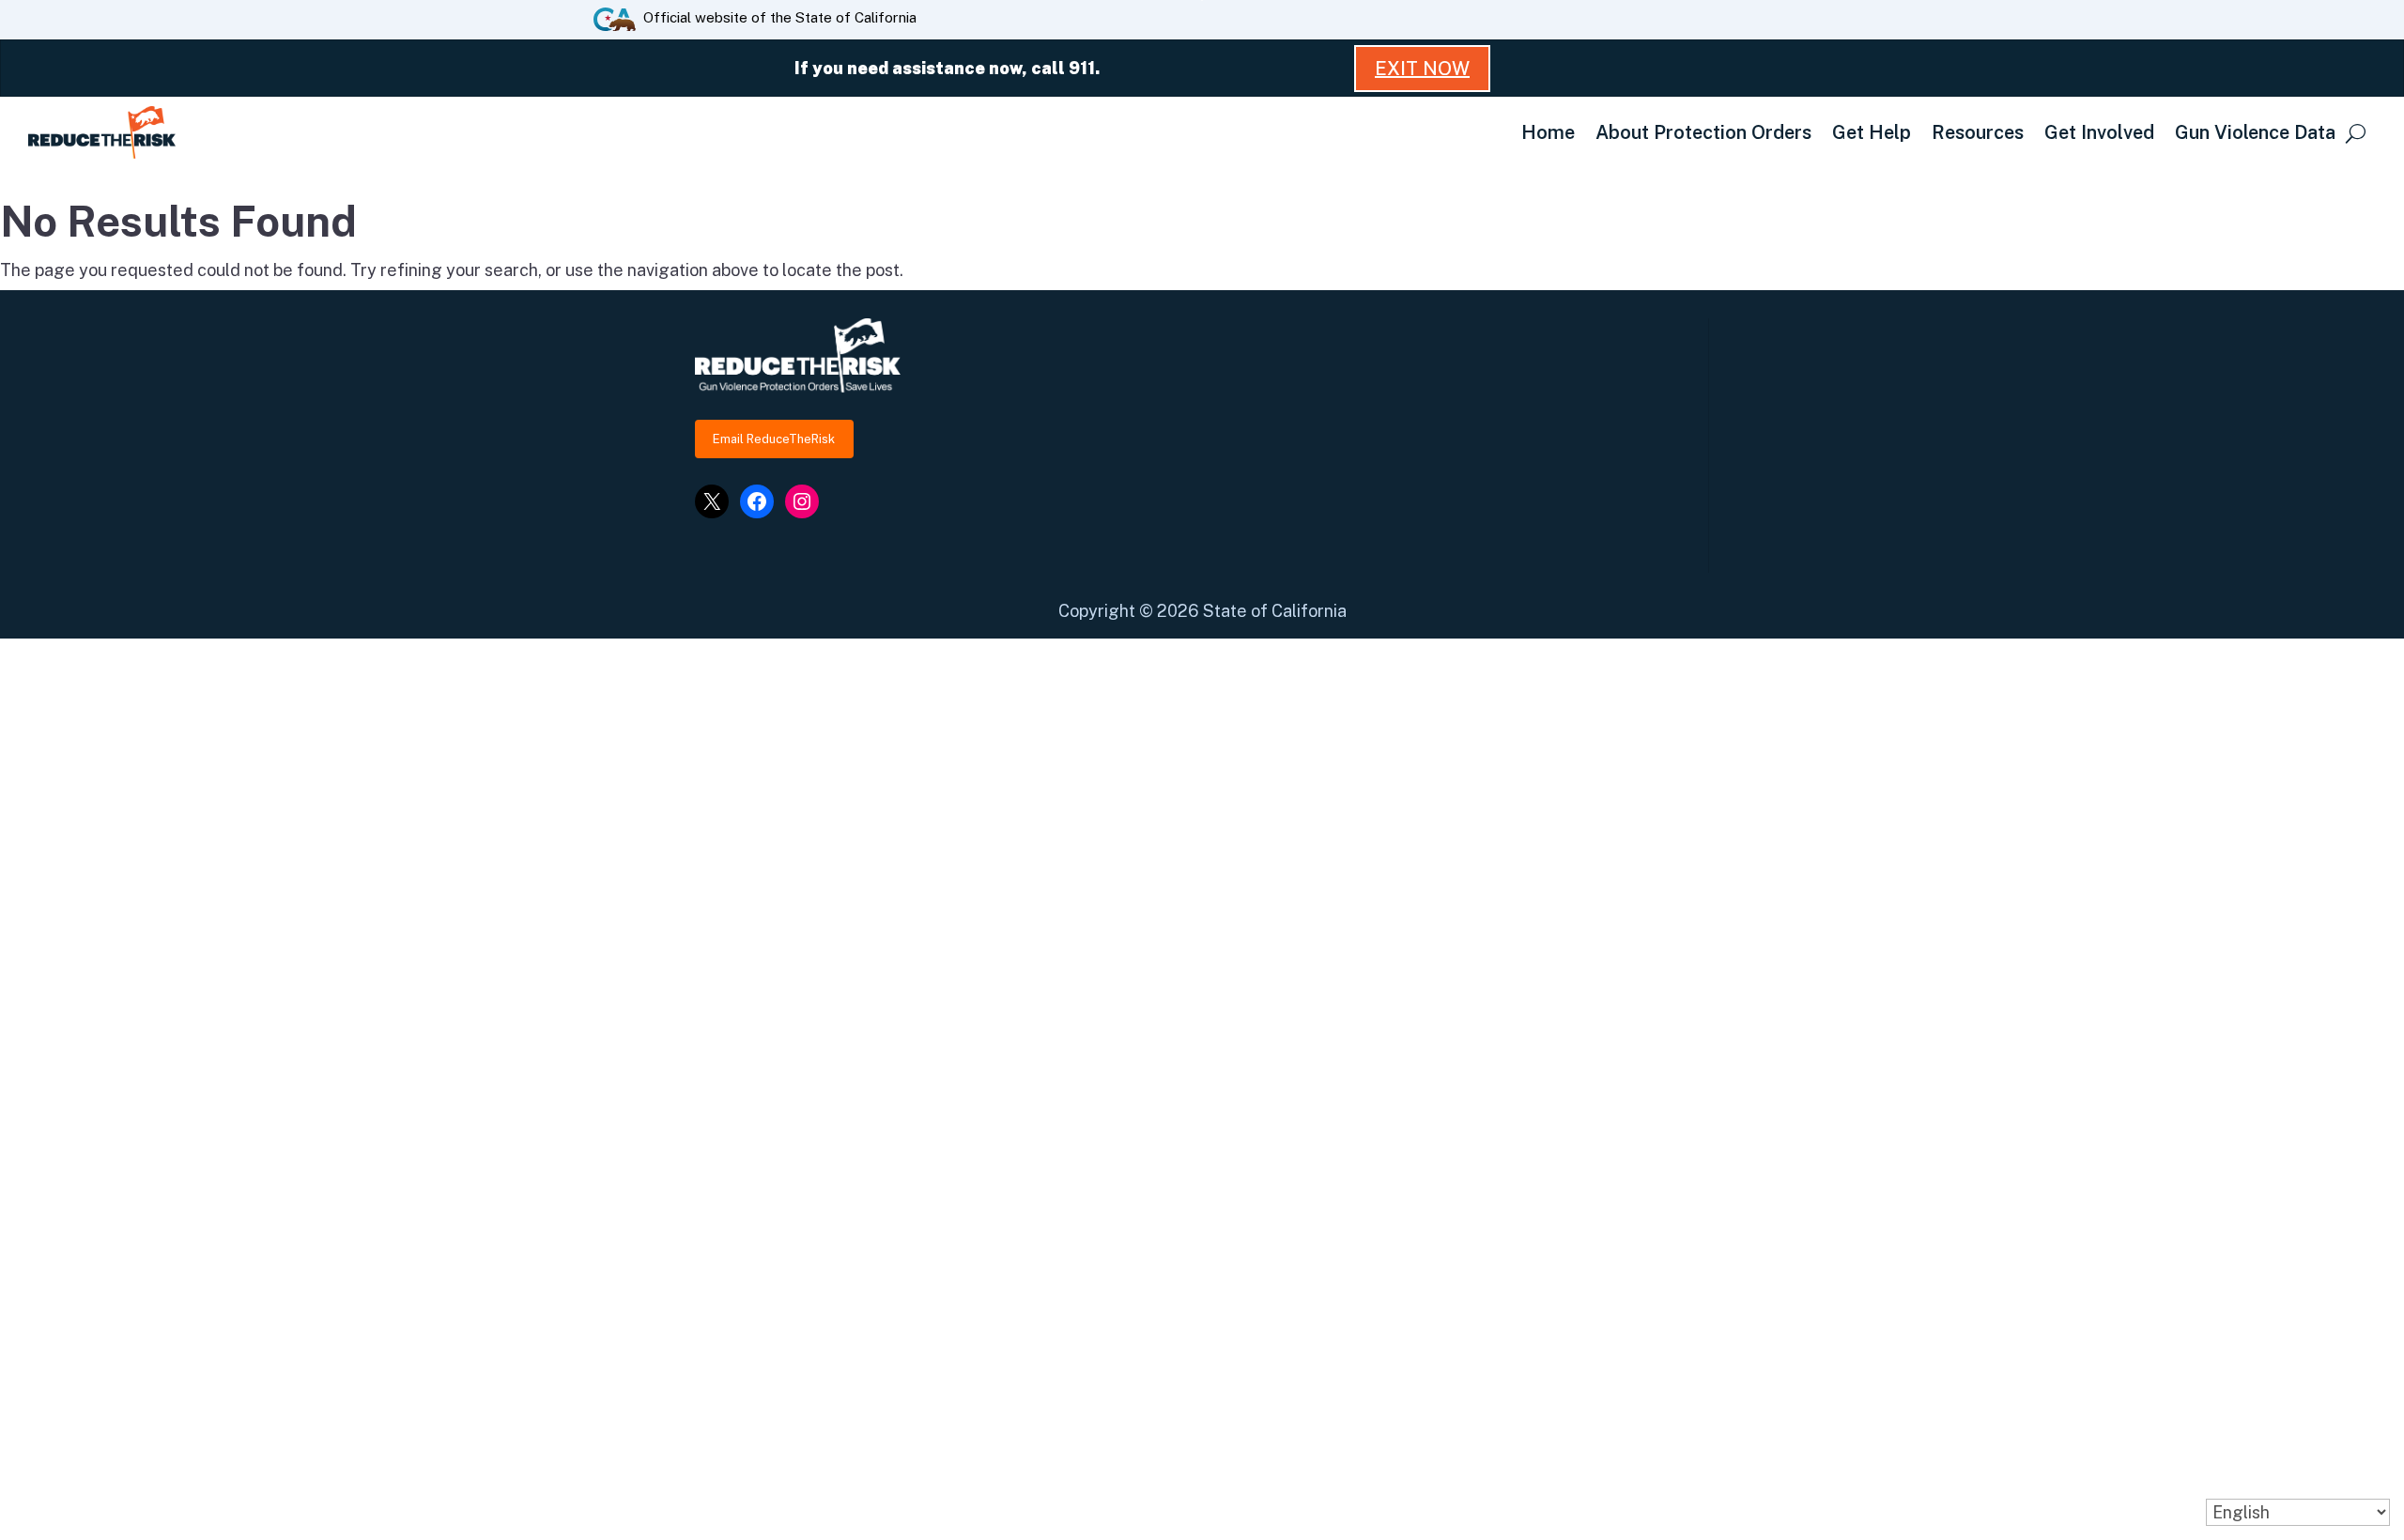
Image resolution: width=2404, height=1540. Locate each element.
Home (1548, 132)
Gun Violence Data (2255, 132)
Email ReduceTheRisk (774, 439)
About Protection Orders (1703, 132)
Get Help (1872, 132)
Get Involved (2099, 132)
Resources (1978, 132)
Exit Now (1422, 69)
